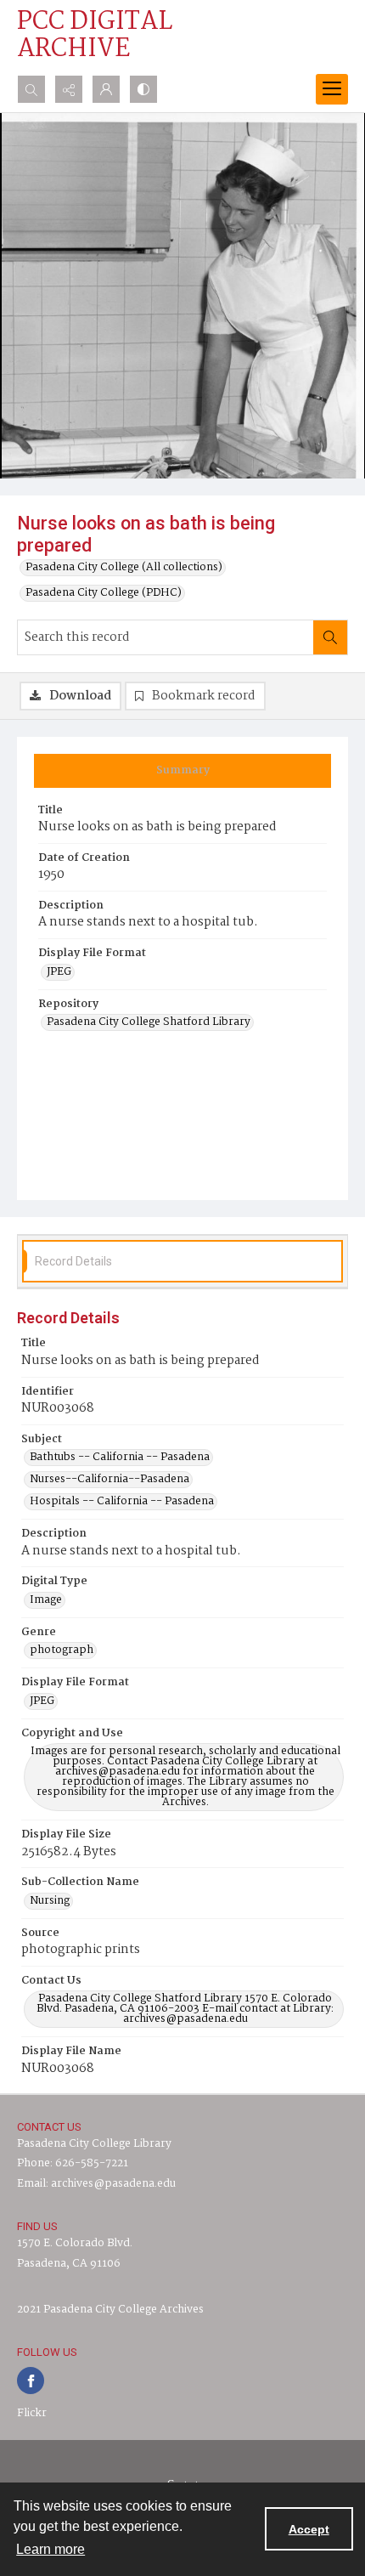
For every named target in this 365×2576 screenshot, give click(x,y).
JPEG (59, 972)
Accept (309, 2529)
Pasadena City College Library (94, 2144)
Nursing (50, 1901)
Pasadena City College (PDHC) (104, 593)
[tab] (182, 771)
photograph (62, 1650)
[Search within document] (330, 637)
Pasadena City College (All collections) (124, 568)
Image (46, 1600)
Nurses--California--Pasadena (109, 1480)
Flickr (32, 2413)
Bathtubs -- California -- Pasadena (120, 1458)
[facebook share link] (31, 2381)
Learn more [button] (51, 2549)
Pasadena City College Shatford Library (149, 1022)
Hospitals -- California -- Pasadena (122, 1502)
